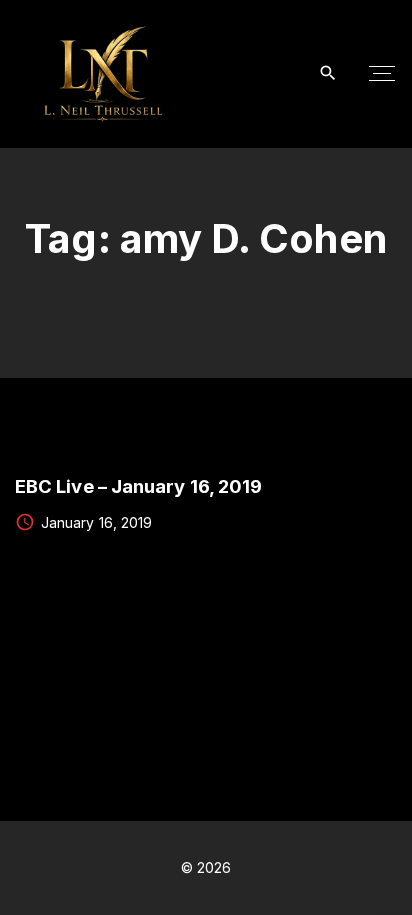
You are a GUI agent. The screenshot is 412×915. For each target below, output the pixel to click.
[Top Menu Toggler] (382, 74)
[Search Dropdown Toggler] (328, 73)
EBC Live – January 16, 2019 (138, 486)
